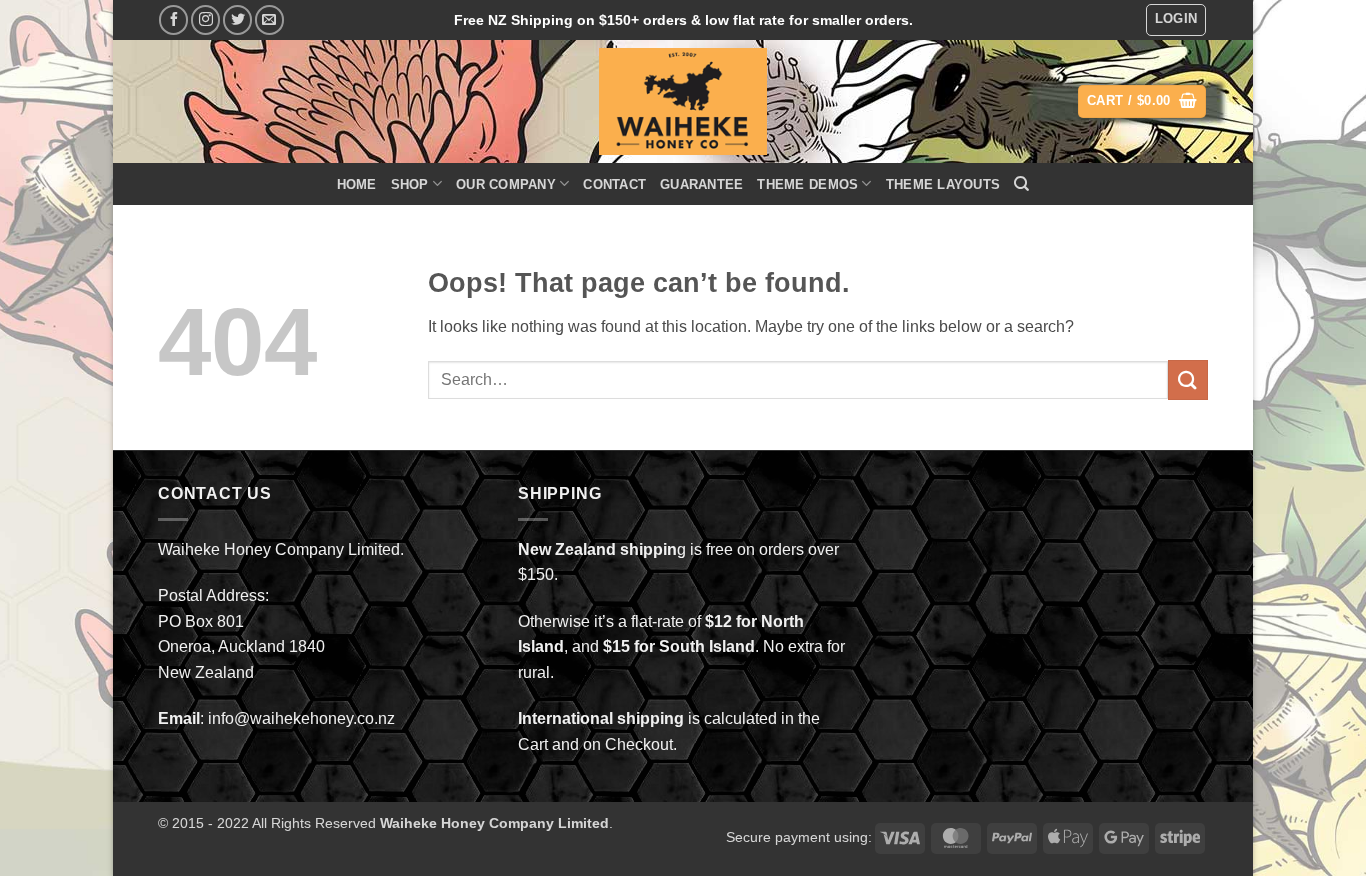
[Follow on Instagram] (205, 19)
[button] (1176, 20)
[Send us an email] (269, 19)
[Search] (1021, 184)
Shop (410, 184)
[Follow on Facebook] (173, 19)
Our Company (506, 184)
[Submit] (1188, 379)
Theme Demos (807, 184)
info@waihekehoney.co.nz (301, 718)
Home (357, 184)
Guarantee (701, 184)
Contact (614, 184)
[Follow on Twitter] (237, 19)
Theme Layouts (943, 184)
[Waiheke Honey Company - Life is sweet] (683, 101)
